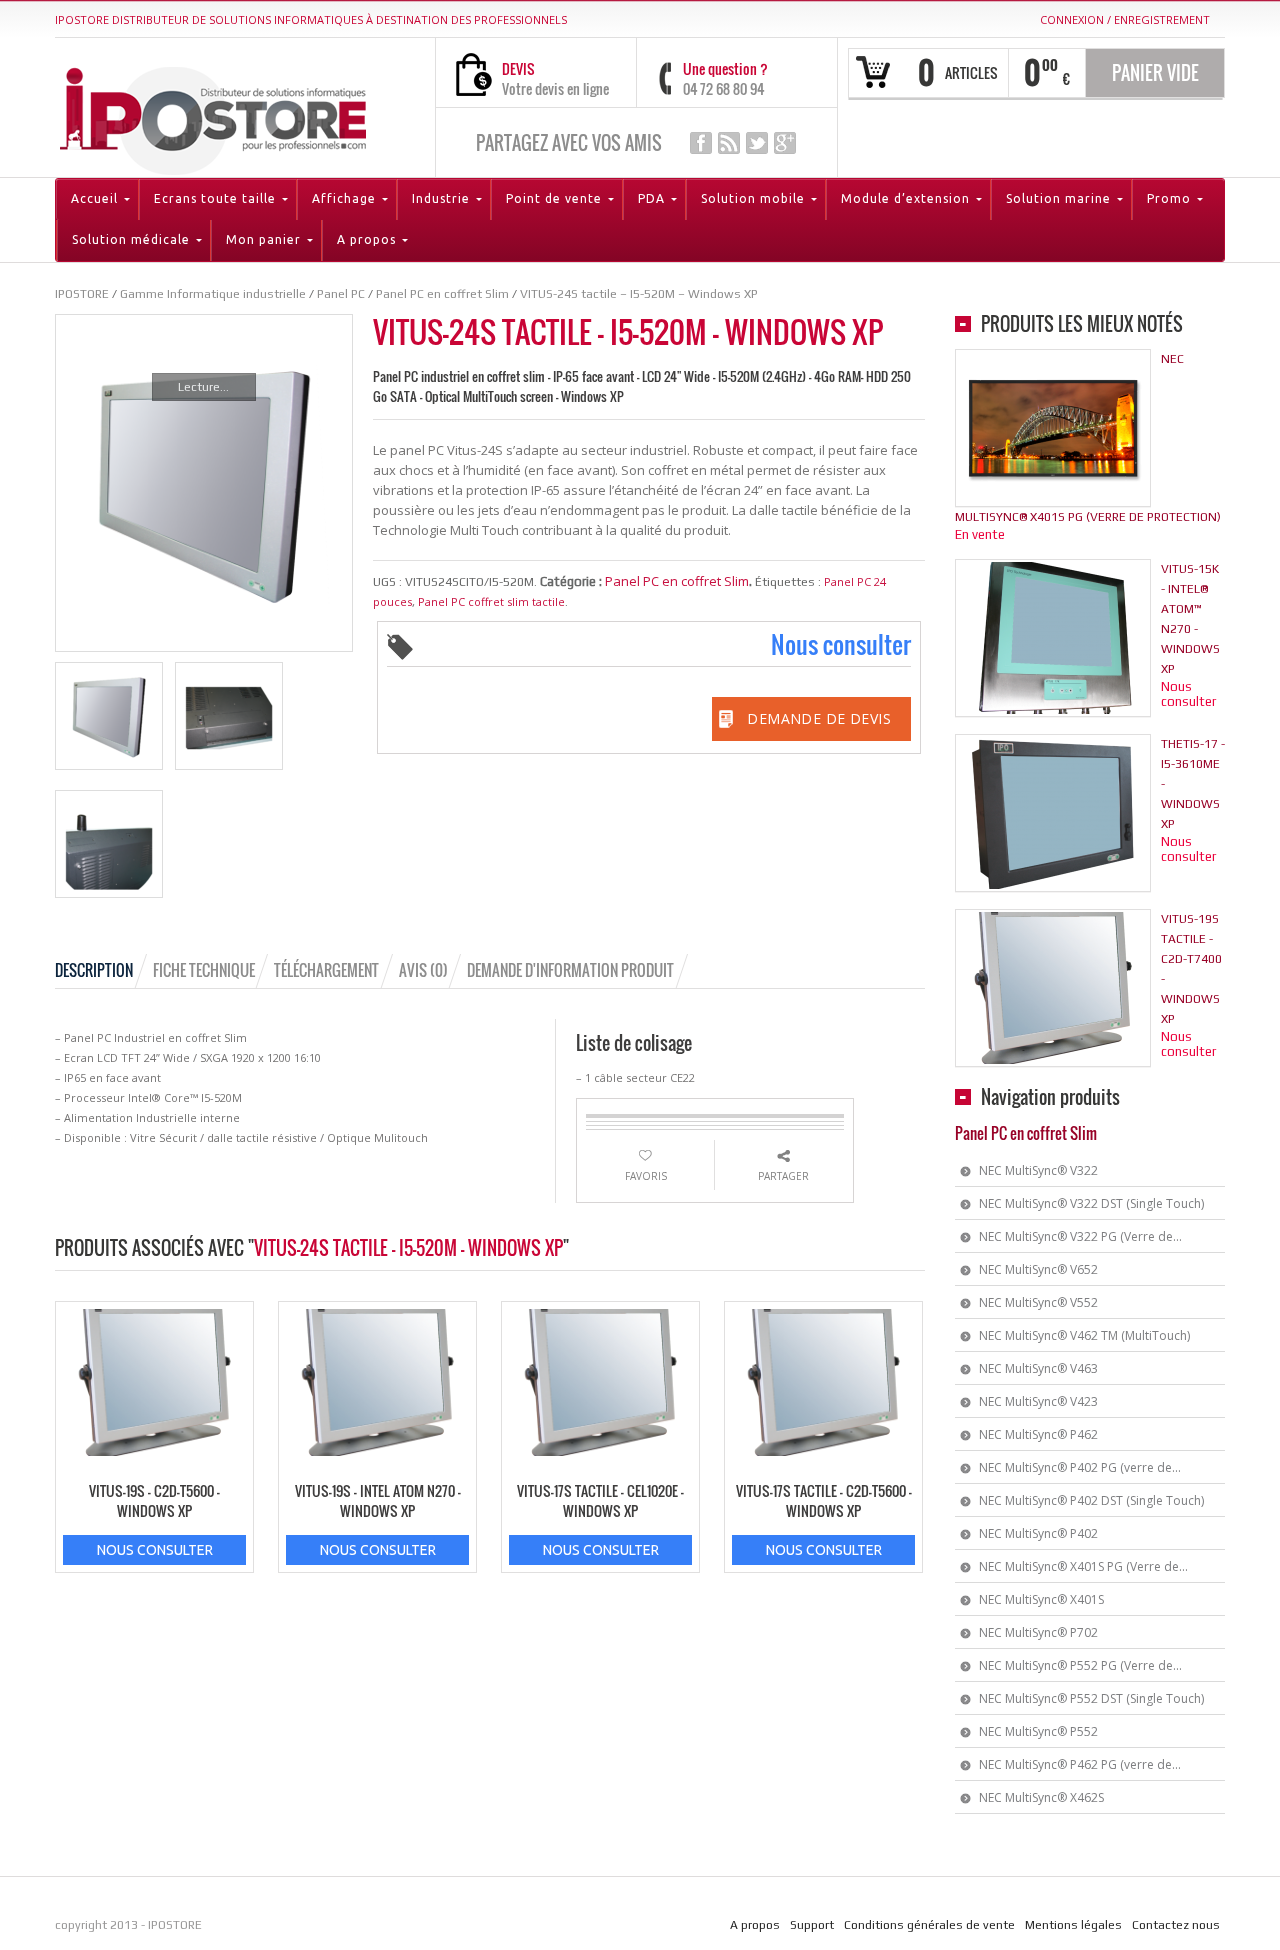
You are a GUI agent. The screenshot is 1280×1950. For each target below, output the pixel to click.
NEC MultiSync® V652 (1038, 1269)
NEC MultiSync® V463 (1038, 1368)
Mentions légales (1073, 1925)
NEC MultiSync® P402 (1038, 1533)
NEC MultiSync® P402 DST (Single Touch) (1091, 1500)
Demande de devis (819, 718)
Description (94, 970)
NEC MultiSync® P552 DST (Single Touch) (1091, 1698)
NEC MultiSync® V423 (1038, 1401)
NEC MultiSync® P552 (1038, 1731)
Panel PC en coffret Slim (677, 581)
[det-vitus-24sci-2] (229, 716)
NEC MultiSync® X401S (1041, 1599)
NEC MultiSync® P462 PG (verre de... (1080, 1764)
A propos (755, 1925)
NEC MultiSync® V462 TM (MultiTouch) (1084, 1335)
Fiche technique (204, 970)
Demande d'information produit (570, 970)
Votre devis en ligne (555, 88)
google (785, 143)
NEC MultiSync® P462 (1038, 1434)
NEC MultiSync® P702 (1038, 1632)
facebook (701, 143)
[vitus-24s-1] (109, 716)
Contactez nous (1176, 1925)
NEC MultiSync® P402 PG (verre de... (1080, 1467)
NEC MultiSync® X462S (1041, 1797)
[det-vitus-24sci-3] (109, 844)
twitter (757, 143)
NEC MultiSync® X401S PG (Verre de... (1083, 1566)
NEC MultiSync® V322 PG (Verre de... (1080, 1236)
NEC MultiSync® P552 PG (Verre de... (1080, 1665)
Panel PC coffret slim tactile (491, 601)
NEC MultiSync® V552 (1038, 1302)
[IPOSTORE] (213, 116)
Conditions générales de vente (929, 1925)
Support (812, 1925)
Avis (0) (423, 970)
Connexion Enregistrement (1125, 19)
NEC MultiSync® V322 (1038, 1170)
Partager (783, 1176)
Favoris (646, 1176)
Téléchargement (326, 970)
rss (729, 143)
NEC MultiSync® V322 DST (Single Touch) (1091, 1203)
